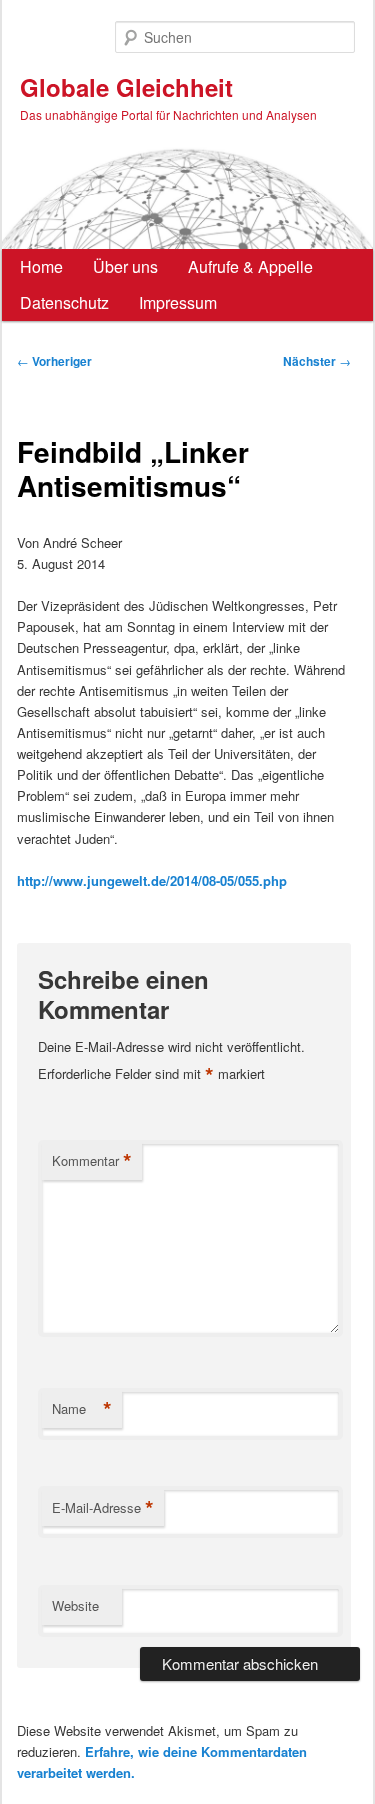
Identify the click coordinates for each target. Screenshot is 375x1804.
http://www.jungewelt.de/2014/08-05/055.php (152, 880)
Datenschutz (64, 302)
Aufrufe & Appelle (250, 266)
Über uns (125, 266)
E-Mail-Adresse (103, 1508)
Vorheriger (54, 361)
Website (75, 1605)
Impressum (178, 302)
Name (82, 1409)
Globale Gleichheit (126, 87)
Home (41, 266)
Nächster (317, 361)
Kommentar (92, 1161)
